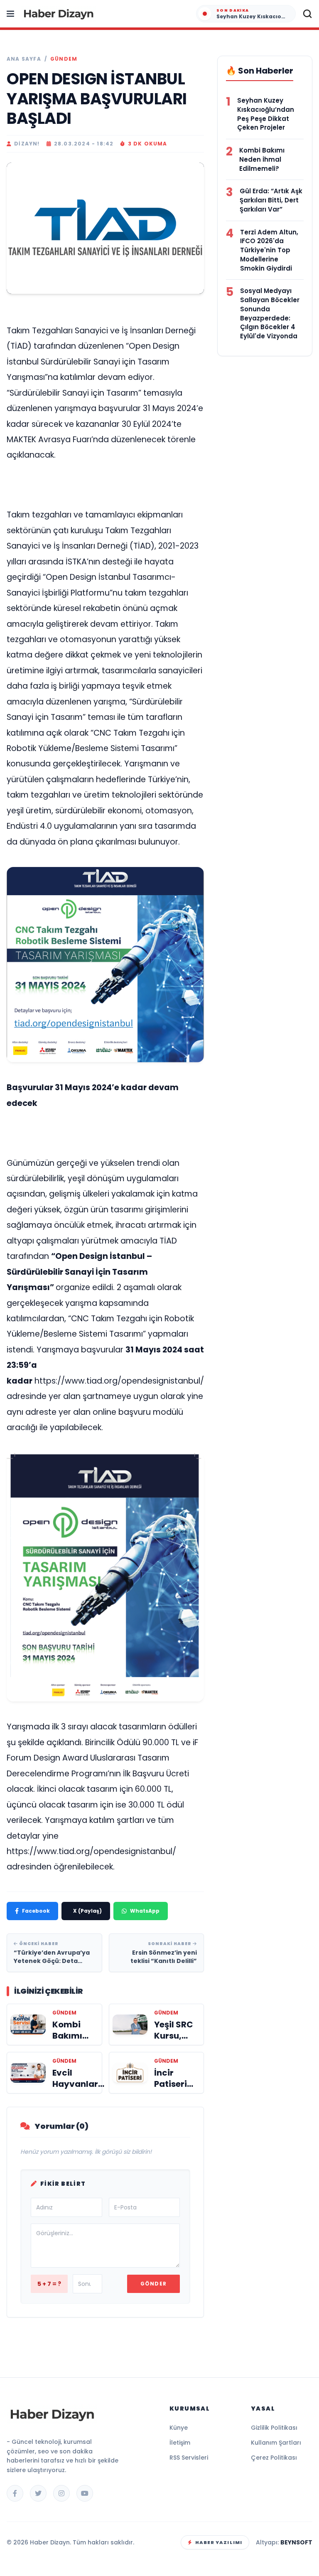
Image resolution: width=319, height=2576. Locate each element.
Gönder (153, 2284)
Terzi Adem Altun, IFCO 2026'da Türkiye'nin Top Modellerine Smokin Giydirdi (269, 250)
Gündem (64, 59)
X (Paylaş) (87, 1911)
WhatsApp (145, 1911)
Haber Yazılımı (219, 2542)
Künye (179, 2428)
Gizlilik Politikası (274, 2428)
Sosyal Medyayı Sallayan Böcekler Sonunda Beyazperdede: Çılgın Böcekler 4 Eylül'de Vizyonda (270, 313)
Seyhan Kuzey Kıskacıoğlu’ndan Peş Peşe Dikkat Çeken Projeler (266, 114)
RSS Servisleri (189, 2458)
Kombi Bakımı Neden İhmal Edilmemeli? (262, 159)
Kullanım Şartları (276, 2443)
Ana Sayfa (24, 59)
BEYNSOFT (296, 2542)
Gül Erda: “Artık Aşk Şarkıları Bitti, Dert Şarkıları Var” (271, 200)
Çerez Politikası (274, 2458)
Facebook (36, 1911)
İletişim (180, 2443)
